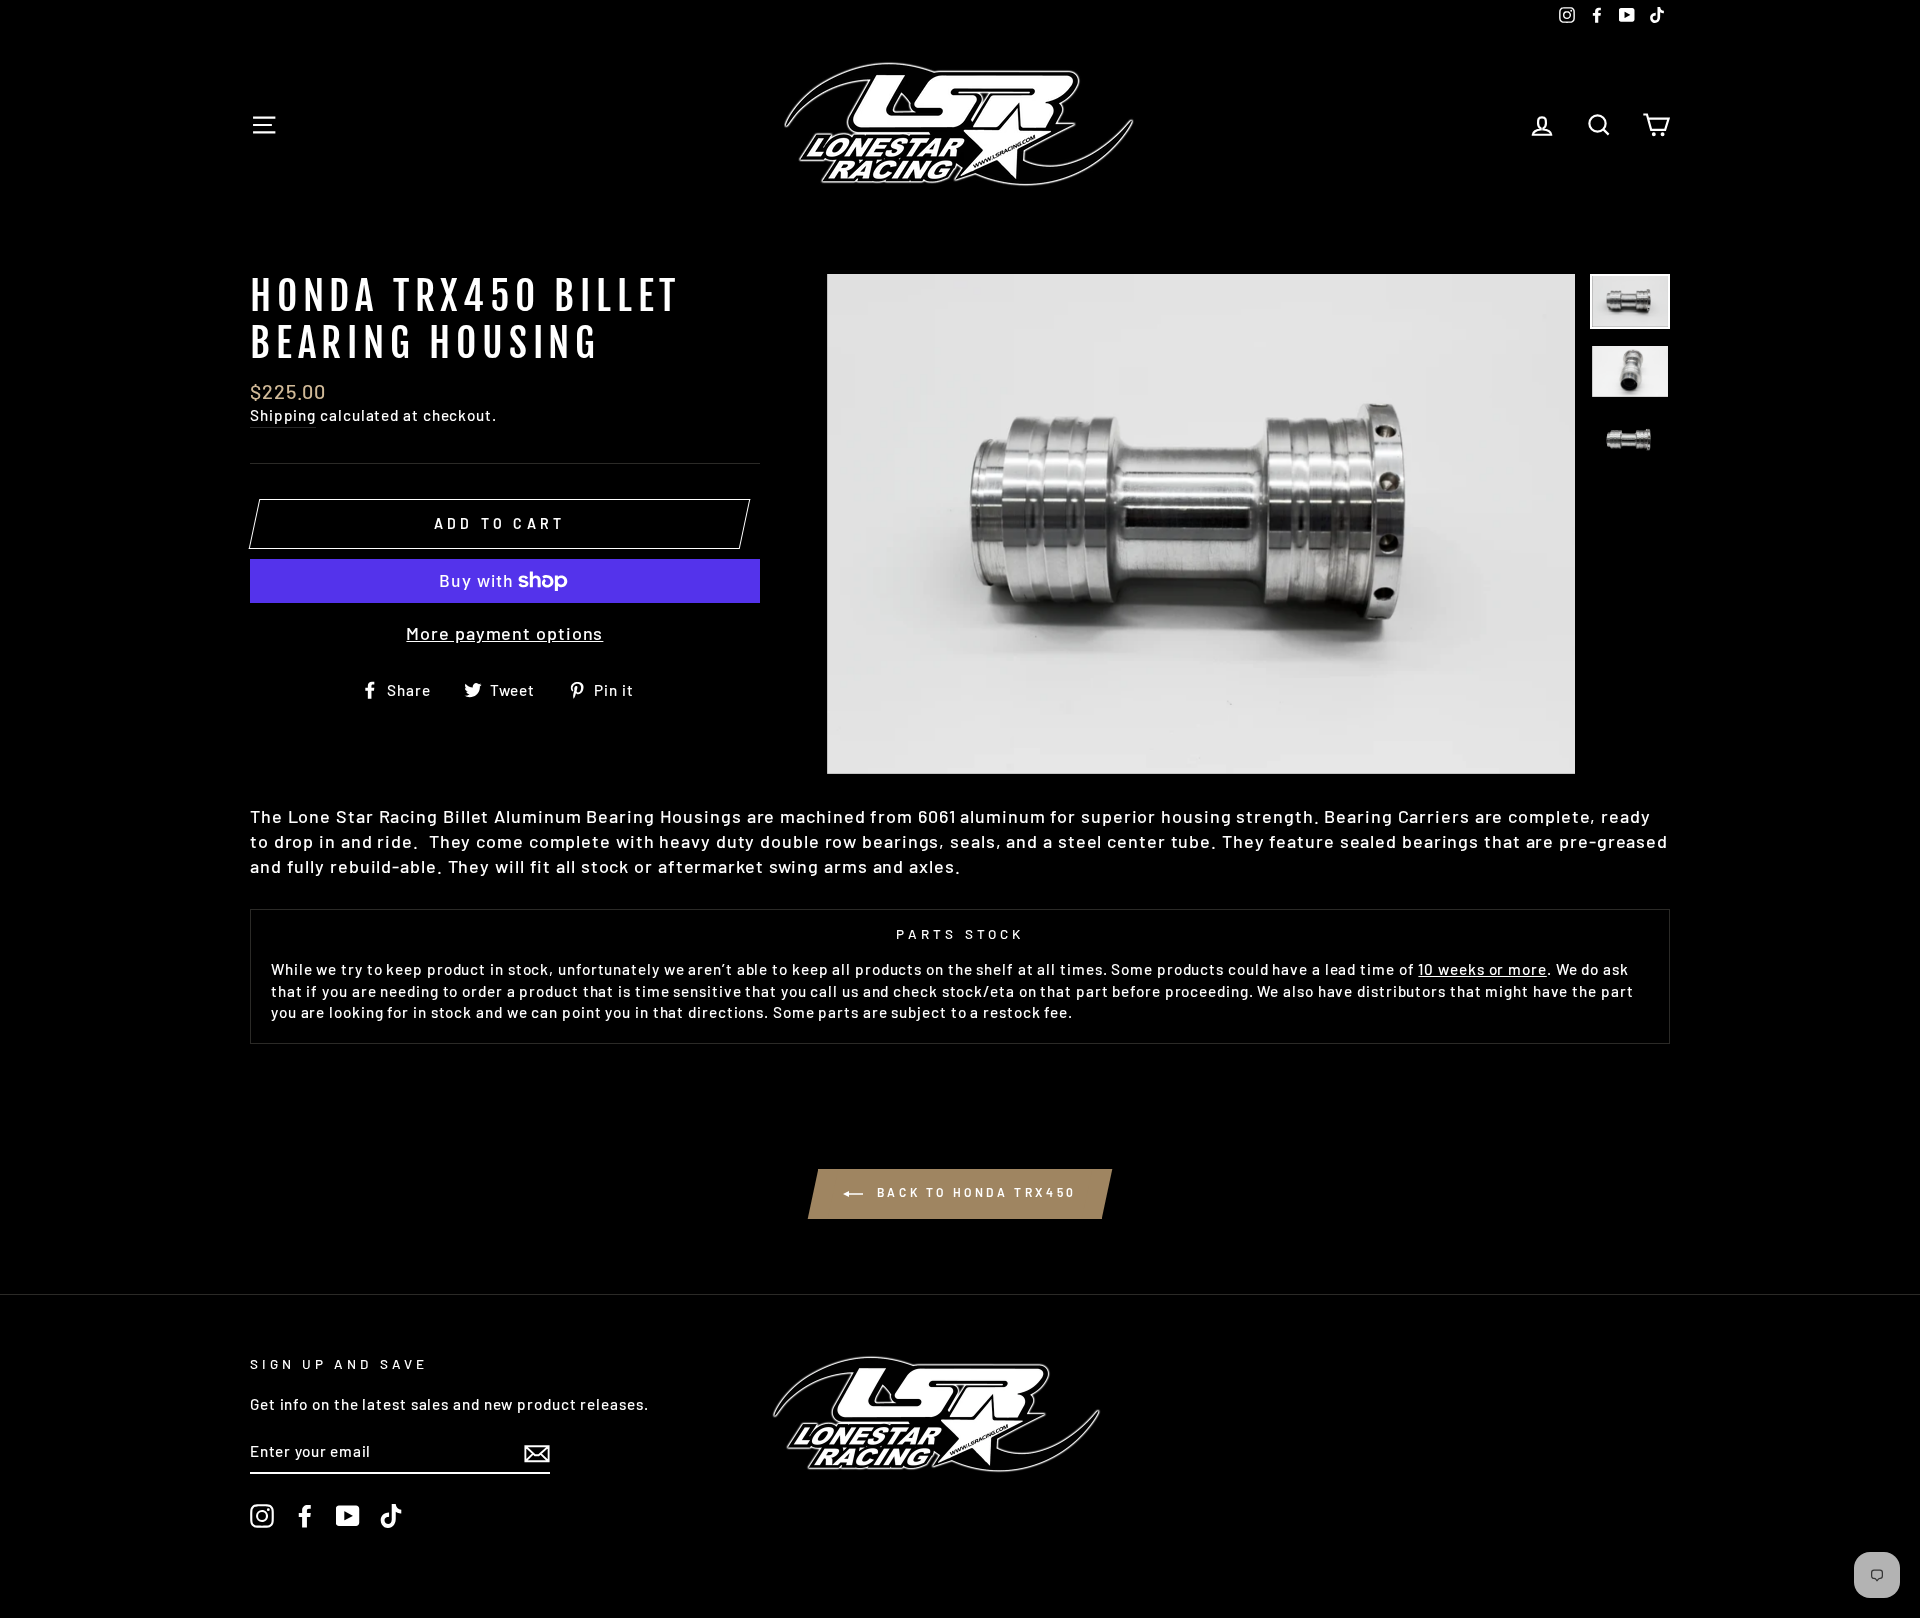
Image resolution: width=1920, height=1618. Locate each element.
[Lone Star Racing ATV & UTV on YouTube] (348, 1516)
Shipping (283, 415)
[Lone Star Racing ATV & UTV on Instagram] (262, 1516)
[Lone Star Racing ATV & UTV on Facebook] (305, 1516)
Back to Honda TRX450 (974, 1192)
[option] (1201, 523)
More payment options (504, 633)
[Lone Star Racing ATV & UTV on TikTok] (391, 1516)
